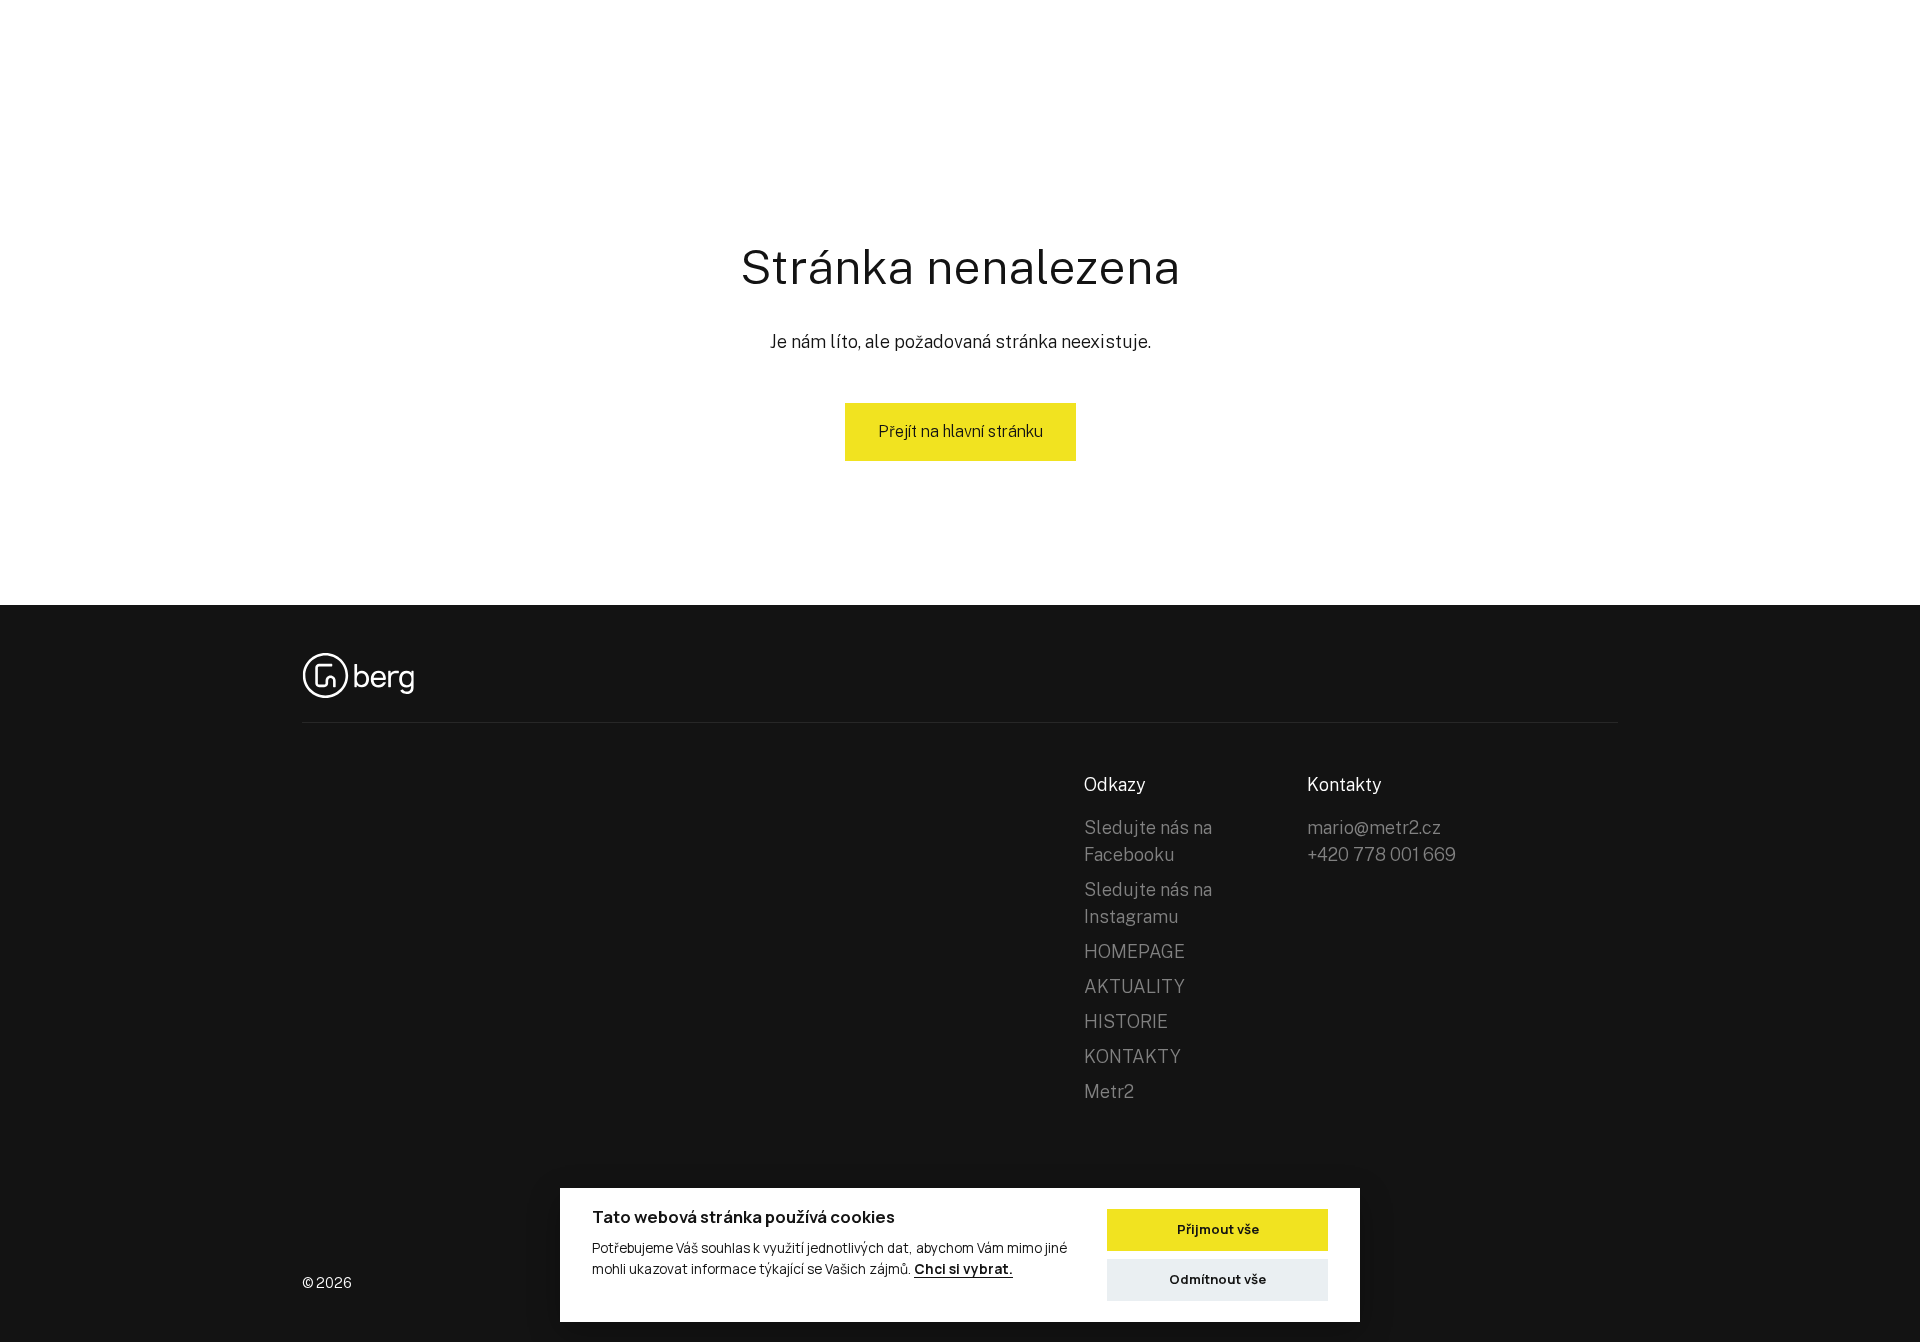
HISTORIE (1126, 1021)
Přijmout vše (1218, 1229)
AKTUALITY (1134, 986)
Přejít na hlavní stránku (960, 431)
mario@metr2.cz (1374, 827)
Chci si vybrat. (963, 1269)
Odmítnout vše (1217, 1279)
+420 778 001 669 (1381, 854)
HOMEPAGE (1134, 951)
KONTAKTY (1132, 1056)
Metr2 (1109, 1091)
